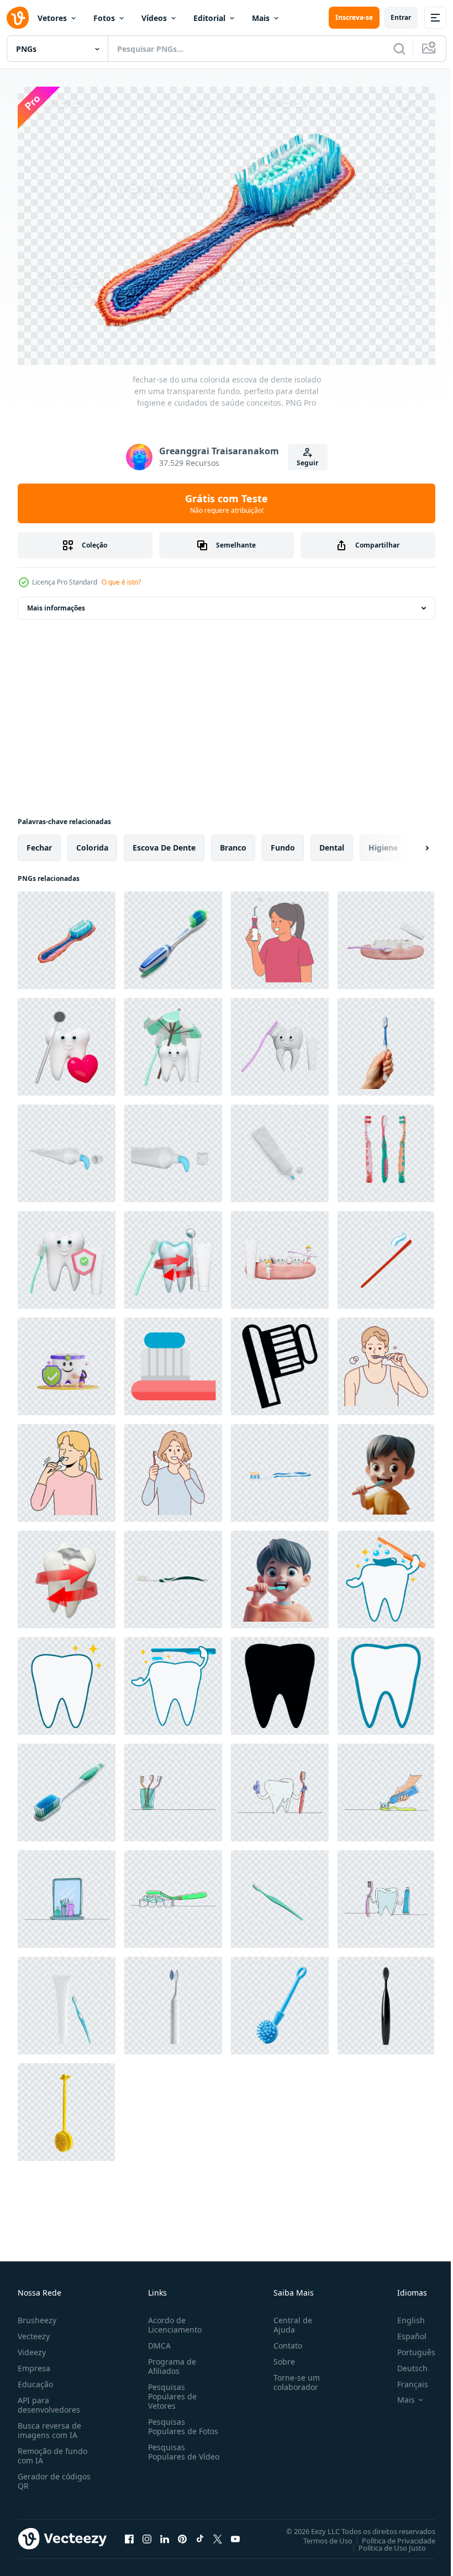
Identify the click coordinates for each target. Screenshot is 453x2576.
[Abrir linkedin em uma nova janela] (165, 2533)
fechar (39, 842)
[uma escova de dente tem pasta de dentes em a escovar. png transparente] (280, 1894)
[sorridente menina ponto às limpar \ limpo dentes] (173, 1467)
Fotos (104, 18)
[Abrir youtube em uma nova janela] (235, 2533)
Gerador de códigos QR (54, 2476)
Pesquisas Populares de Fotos (181, 2421)
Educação (35, 2379)
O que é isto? (121, 582)
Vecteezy (34, 2331)
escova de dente (164, 842)
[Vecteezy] (18, 18)
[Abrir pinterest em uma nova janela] (182, 2533)
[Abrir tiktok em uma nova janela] (200, 2533)
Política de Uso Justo (384, 2542)
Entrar (401, 17)
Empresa (34, 2363)
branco (233, 842)
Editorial (209, 18)
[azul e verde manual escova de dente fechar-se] (173, 935)
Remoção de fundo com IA (52, 2450)
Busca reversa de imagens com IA (49, 2425)
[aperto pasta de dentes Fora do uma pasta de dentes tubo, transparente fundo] (67, 1148)
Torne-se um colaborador (292, 2377)
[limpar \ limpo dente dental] (67, 1680)
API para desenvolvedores (49, 2399)
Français (404, 2379)
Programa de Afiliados (170, 2361)
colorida (92, 842)
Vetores (52, 18)
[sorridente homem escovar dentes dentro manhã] (386, 1361)
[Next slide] (409, 842)
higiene (383, 842)
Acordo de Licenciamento (173, 2319)
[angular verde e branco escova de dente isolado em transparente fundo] (67, 1787)
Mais (261, 18)
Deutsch (404, 2363)
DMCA (157, 2340)
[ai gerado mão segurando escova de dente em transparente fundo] (386, 1041)
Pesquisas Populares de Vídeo (170, 2451)
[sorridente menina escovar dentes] (67, 1467)
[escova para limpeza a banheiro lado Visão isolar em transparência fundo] (280, 2000)
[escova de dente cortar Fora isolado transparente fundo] (386, 1148)
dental (332, 842)
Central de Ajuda (288, 2319)
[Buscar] (399, 49)
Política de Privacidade (390, 2535)
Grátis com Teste (227, 503)
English (403, 2315)
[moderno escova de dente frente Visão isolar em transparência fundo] (173, 2000)
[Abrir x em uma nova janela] (218, 2533)
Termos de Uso (320, 2535)
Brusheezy (37, 2315)
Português (408, 2347)
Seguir (307, 463)
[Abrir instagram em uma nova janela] (147, 2533)
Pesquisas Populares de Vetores (170, 2391)
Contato (283, 2340)
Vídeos (154, 18)
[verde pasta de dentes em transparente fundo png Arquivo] (173, 1574)
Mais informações (56, 602)
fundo (283, 842)
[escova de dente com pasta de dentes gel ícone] (173, 1361)
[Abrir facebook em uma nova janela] (129, 2533)
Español (404, 2331)
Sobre (280, 2356)
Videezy (32, 2347)
